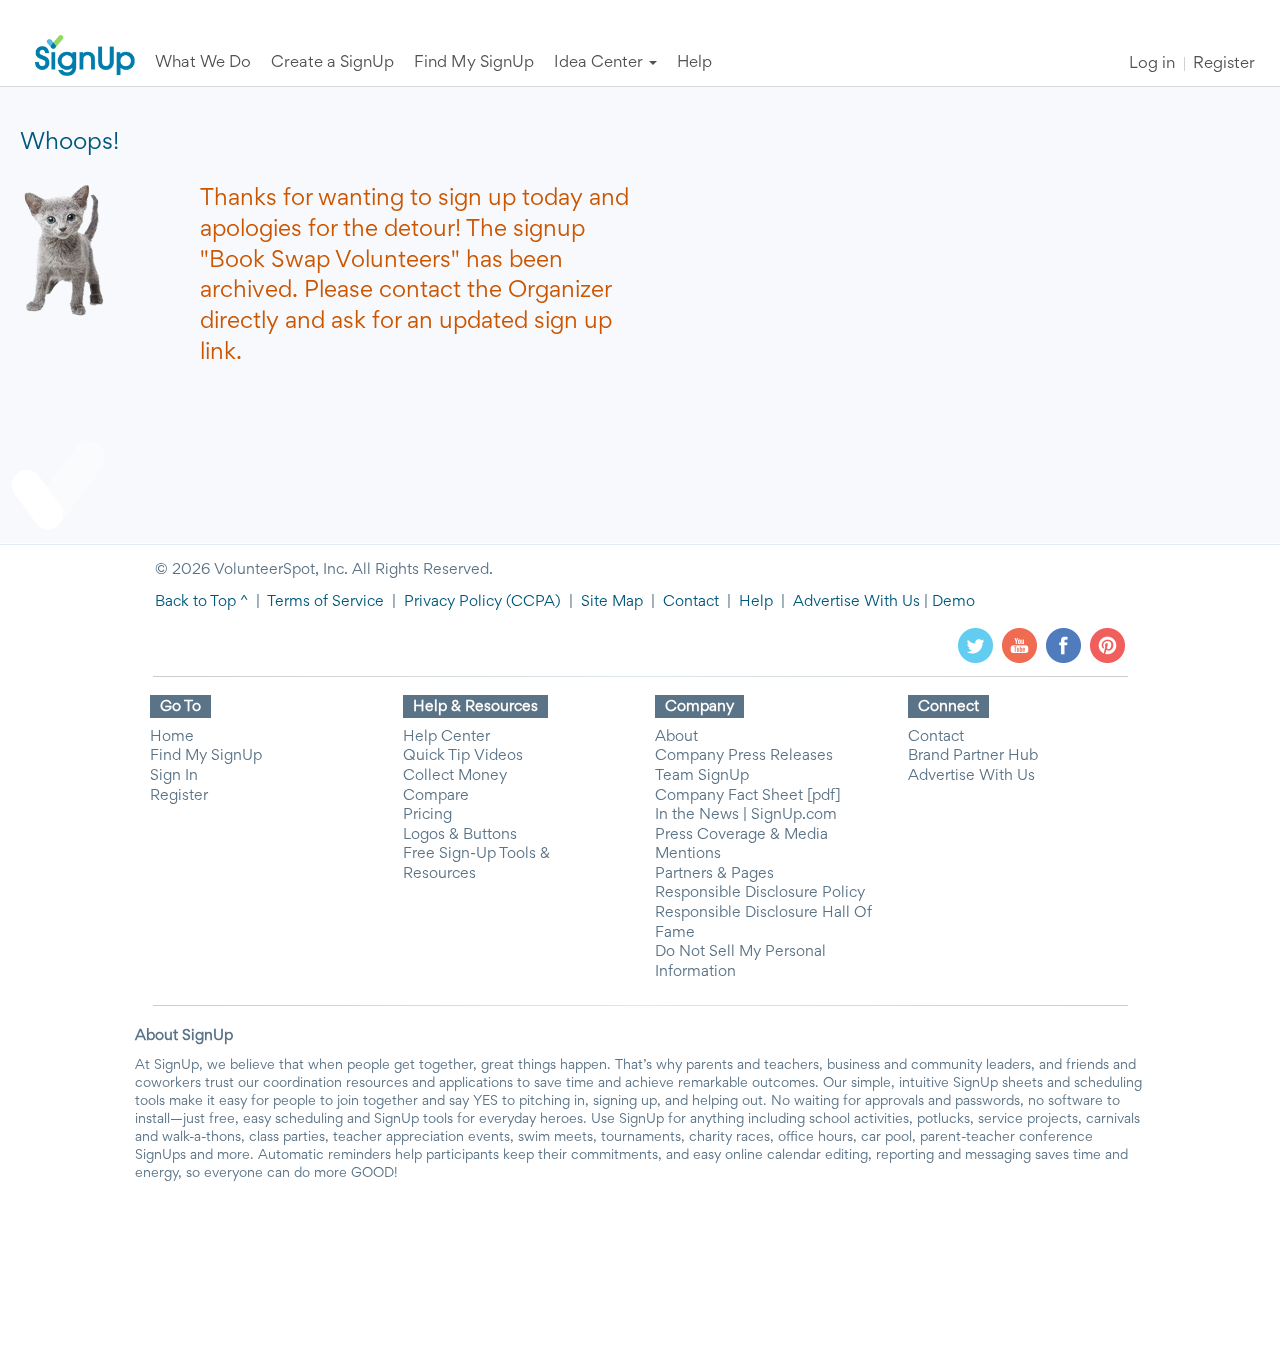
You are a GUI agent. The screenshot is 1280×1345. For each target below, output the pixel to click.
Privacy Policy (453, 602)
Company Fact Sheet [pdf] (748, 796)
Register (1224, 64)
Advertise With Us (856, 602)
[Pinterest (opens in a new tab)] (1107, 645)
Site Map (612, 602)
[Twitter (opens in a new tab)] (975, 645)
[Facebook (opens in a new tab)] (1063, 645)
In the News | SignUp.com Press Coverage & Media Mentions (746, 834)
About (676, 737)
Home (172, 737)
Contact (691, 602)
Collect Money (455, 776)
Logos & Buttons (460, 835)
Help (756, 602)
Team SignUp (702, 776)
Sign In (174, 776)
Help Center (446, 737)
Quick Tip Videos (463, 756)
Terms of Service (325, 602)
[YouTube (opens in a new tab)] (1019, 645)
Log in (1152, 64)
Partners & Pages (714, 874)
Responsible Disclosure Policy (760, 893)
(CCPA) (531, 602)
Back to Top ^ (201, 602)
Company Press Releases (744, 756)
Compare (436, 796)
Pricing (427, 815)
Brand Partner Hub (973, 756)
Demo (953, 602)
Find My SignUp (206, 756)
